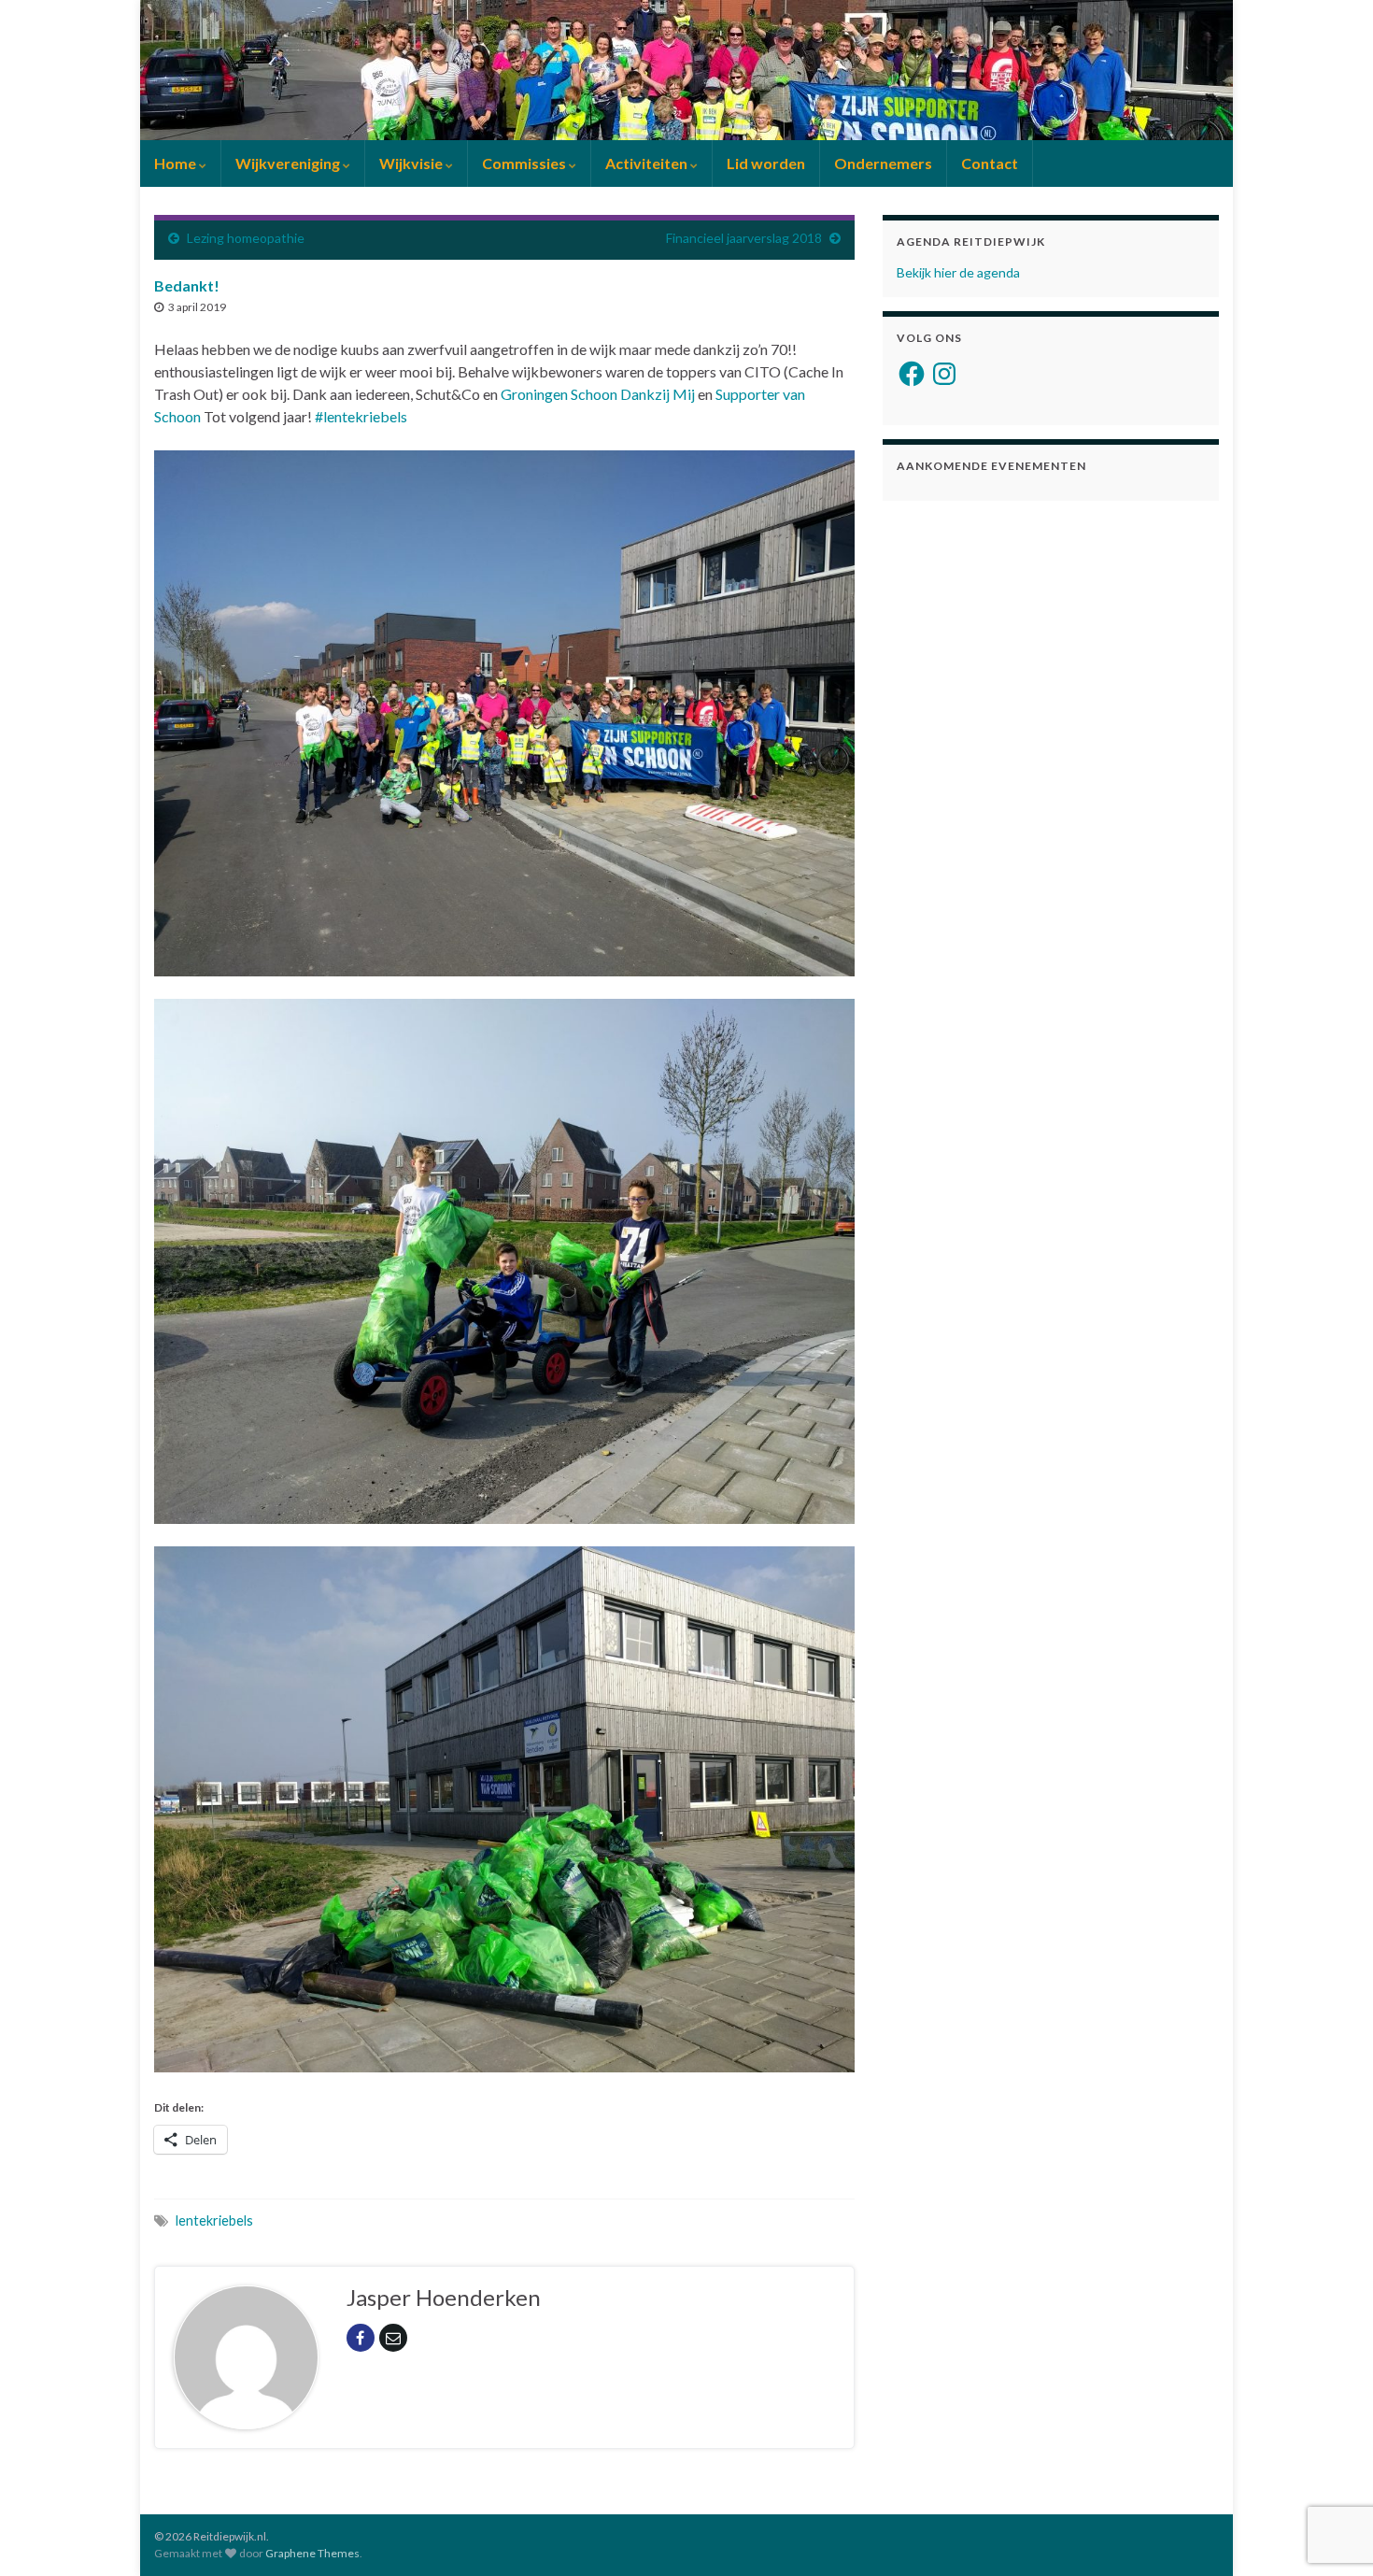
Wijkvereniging (289, 163)
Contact (990, 163)
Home (177, 163)
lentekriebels (214, 2220)
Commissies (525, 163)
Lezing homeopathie (246, 238)
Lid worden (766, 163)
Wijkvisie (412, 163)
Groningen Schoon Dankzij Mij (598, 394)
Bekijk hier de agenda (958, 272)
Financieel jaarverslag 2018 (744, 238)
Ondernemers (883, 163)
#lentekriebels (361, 416)
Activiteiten (648, 163)
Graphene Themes (312, 2553)
